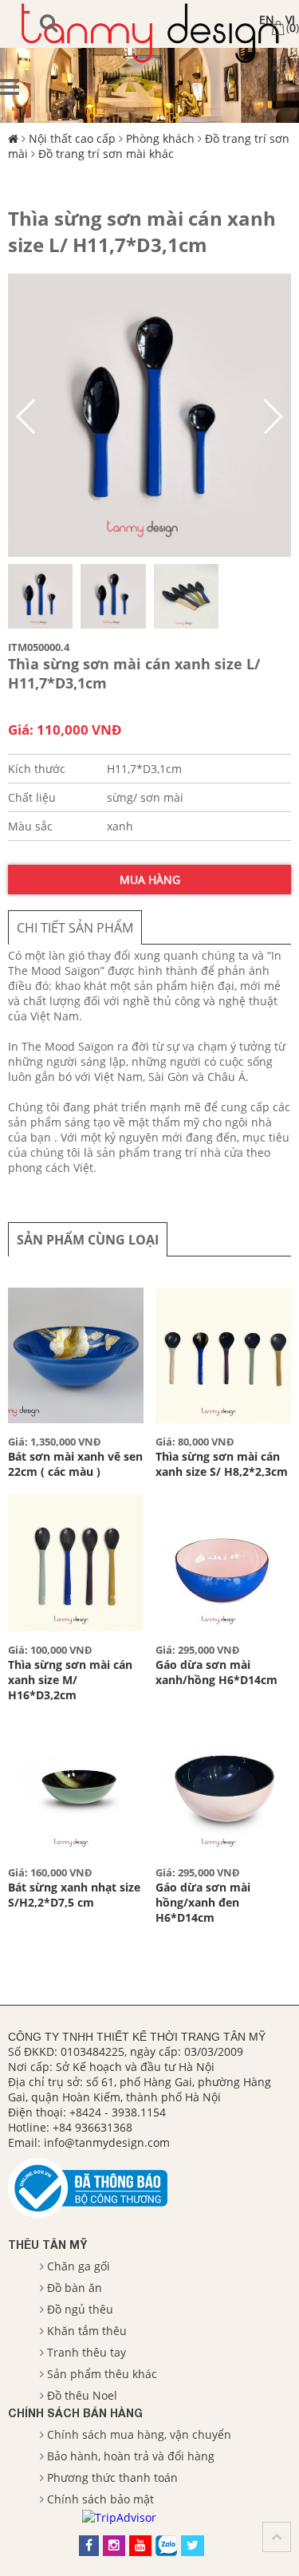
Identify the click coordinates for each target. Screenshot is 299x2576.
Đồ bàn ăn (75, 2288)
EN (267, 20)
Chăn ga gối (79, 2266)
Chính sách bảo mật (100, 2499)
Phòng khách (160, 138)
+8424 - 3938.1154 (118, 2112)
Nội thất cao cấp (72, 138)
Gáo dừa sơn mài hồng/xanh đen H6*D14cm (203, 1902)
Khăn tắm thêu (87, 2331)
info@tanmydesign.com (107, 2142)
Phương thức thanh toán (112, 2477)
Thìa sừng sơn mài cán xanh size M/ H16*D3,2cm (70, 1680)
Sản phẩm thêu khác (102, 2374)
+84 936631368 (92, 2127)
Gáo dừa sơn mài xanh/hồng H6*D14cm (216, 1672)
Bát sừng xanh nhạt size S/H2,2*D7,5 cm (74, 1895)
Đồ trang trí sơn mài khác (106, 154)
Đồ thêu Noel (82, 2395)
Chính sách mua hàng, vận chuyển (139, 2434)
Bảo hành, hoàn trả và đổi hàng (131, 2456)
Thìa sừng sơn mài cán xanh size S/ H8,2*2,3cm (222, 1464)
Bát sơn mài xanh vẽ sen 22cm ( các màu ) (75, 1464)
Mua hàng (150, 880)
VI (290, 20)
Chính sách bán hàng (75, 2413)
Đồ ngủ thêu (80, 2309)
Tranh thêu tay (87, 2352)
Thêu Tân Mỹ (47, 2245)
